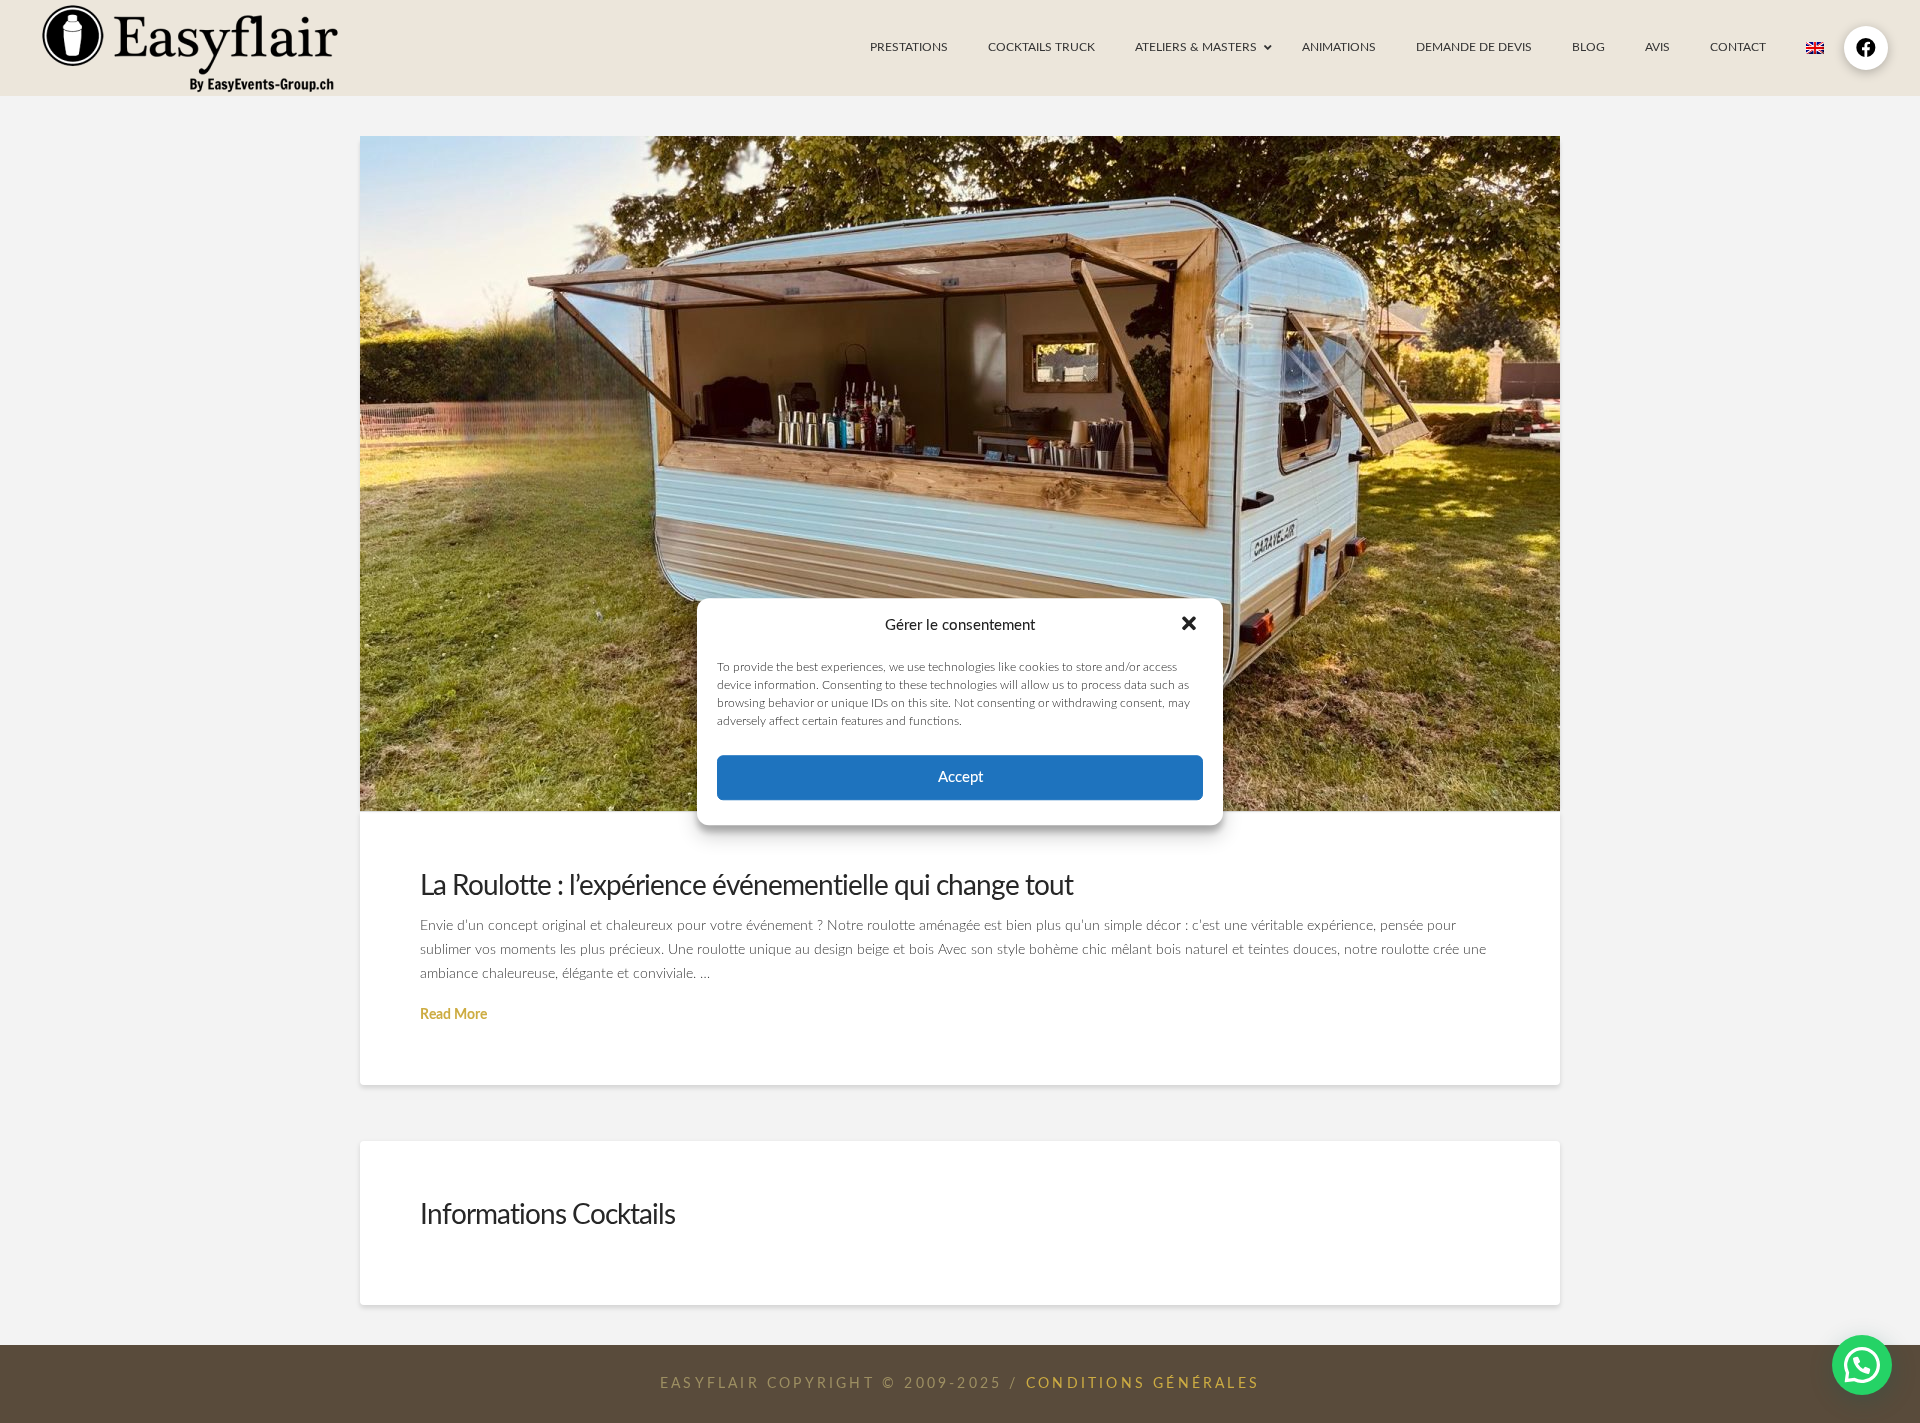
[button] (1191, 626)
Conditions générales (1143, 1384)
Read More (453, 1014)
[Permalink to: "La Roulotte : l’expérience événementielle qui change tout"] (960, 473)
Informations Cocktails (547, 1215)
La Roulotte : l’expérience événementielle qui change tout (746, 886)
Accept (960, 777)
